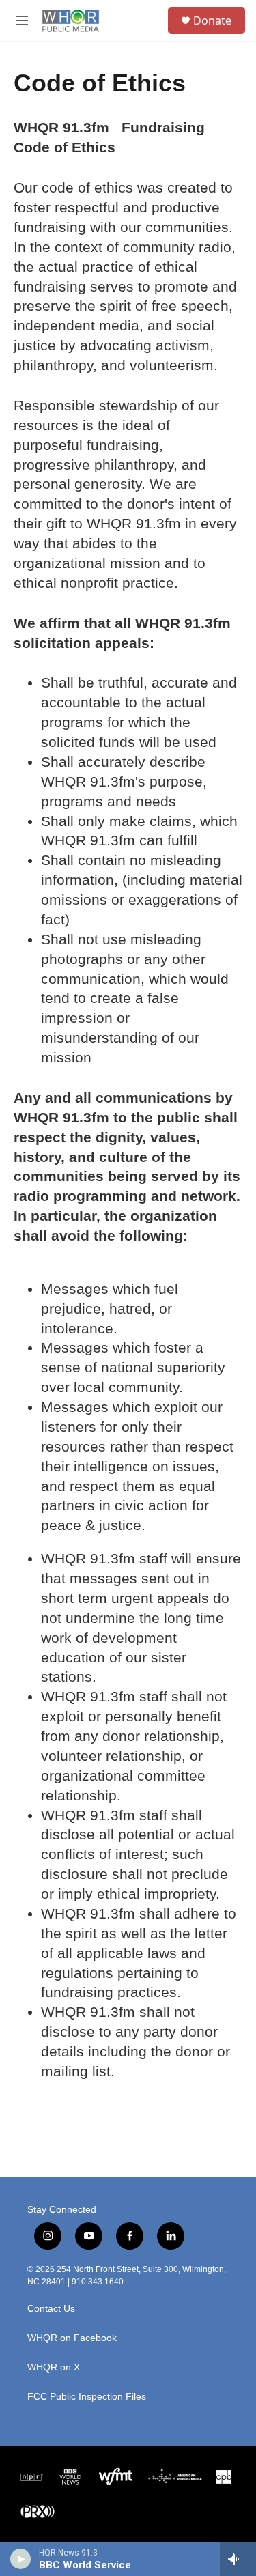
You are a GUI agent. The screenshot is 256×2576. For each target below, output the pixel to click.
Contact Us (51, 2309)
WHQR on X (54, 2367)
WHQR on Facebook (72, 2338)
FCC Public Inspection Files (87, 2397)
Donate (212, 20)
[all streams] (238, 2559)
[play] (21, 2559)
